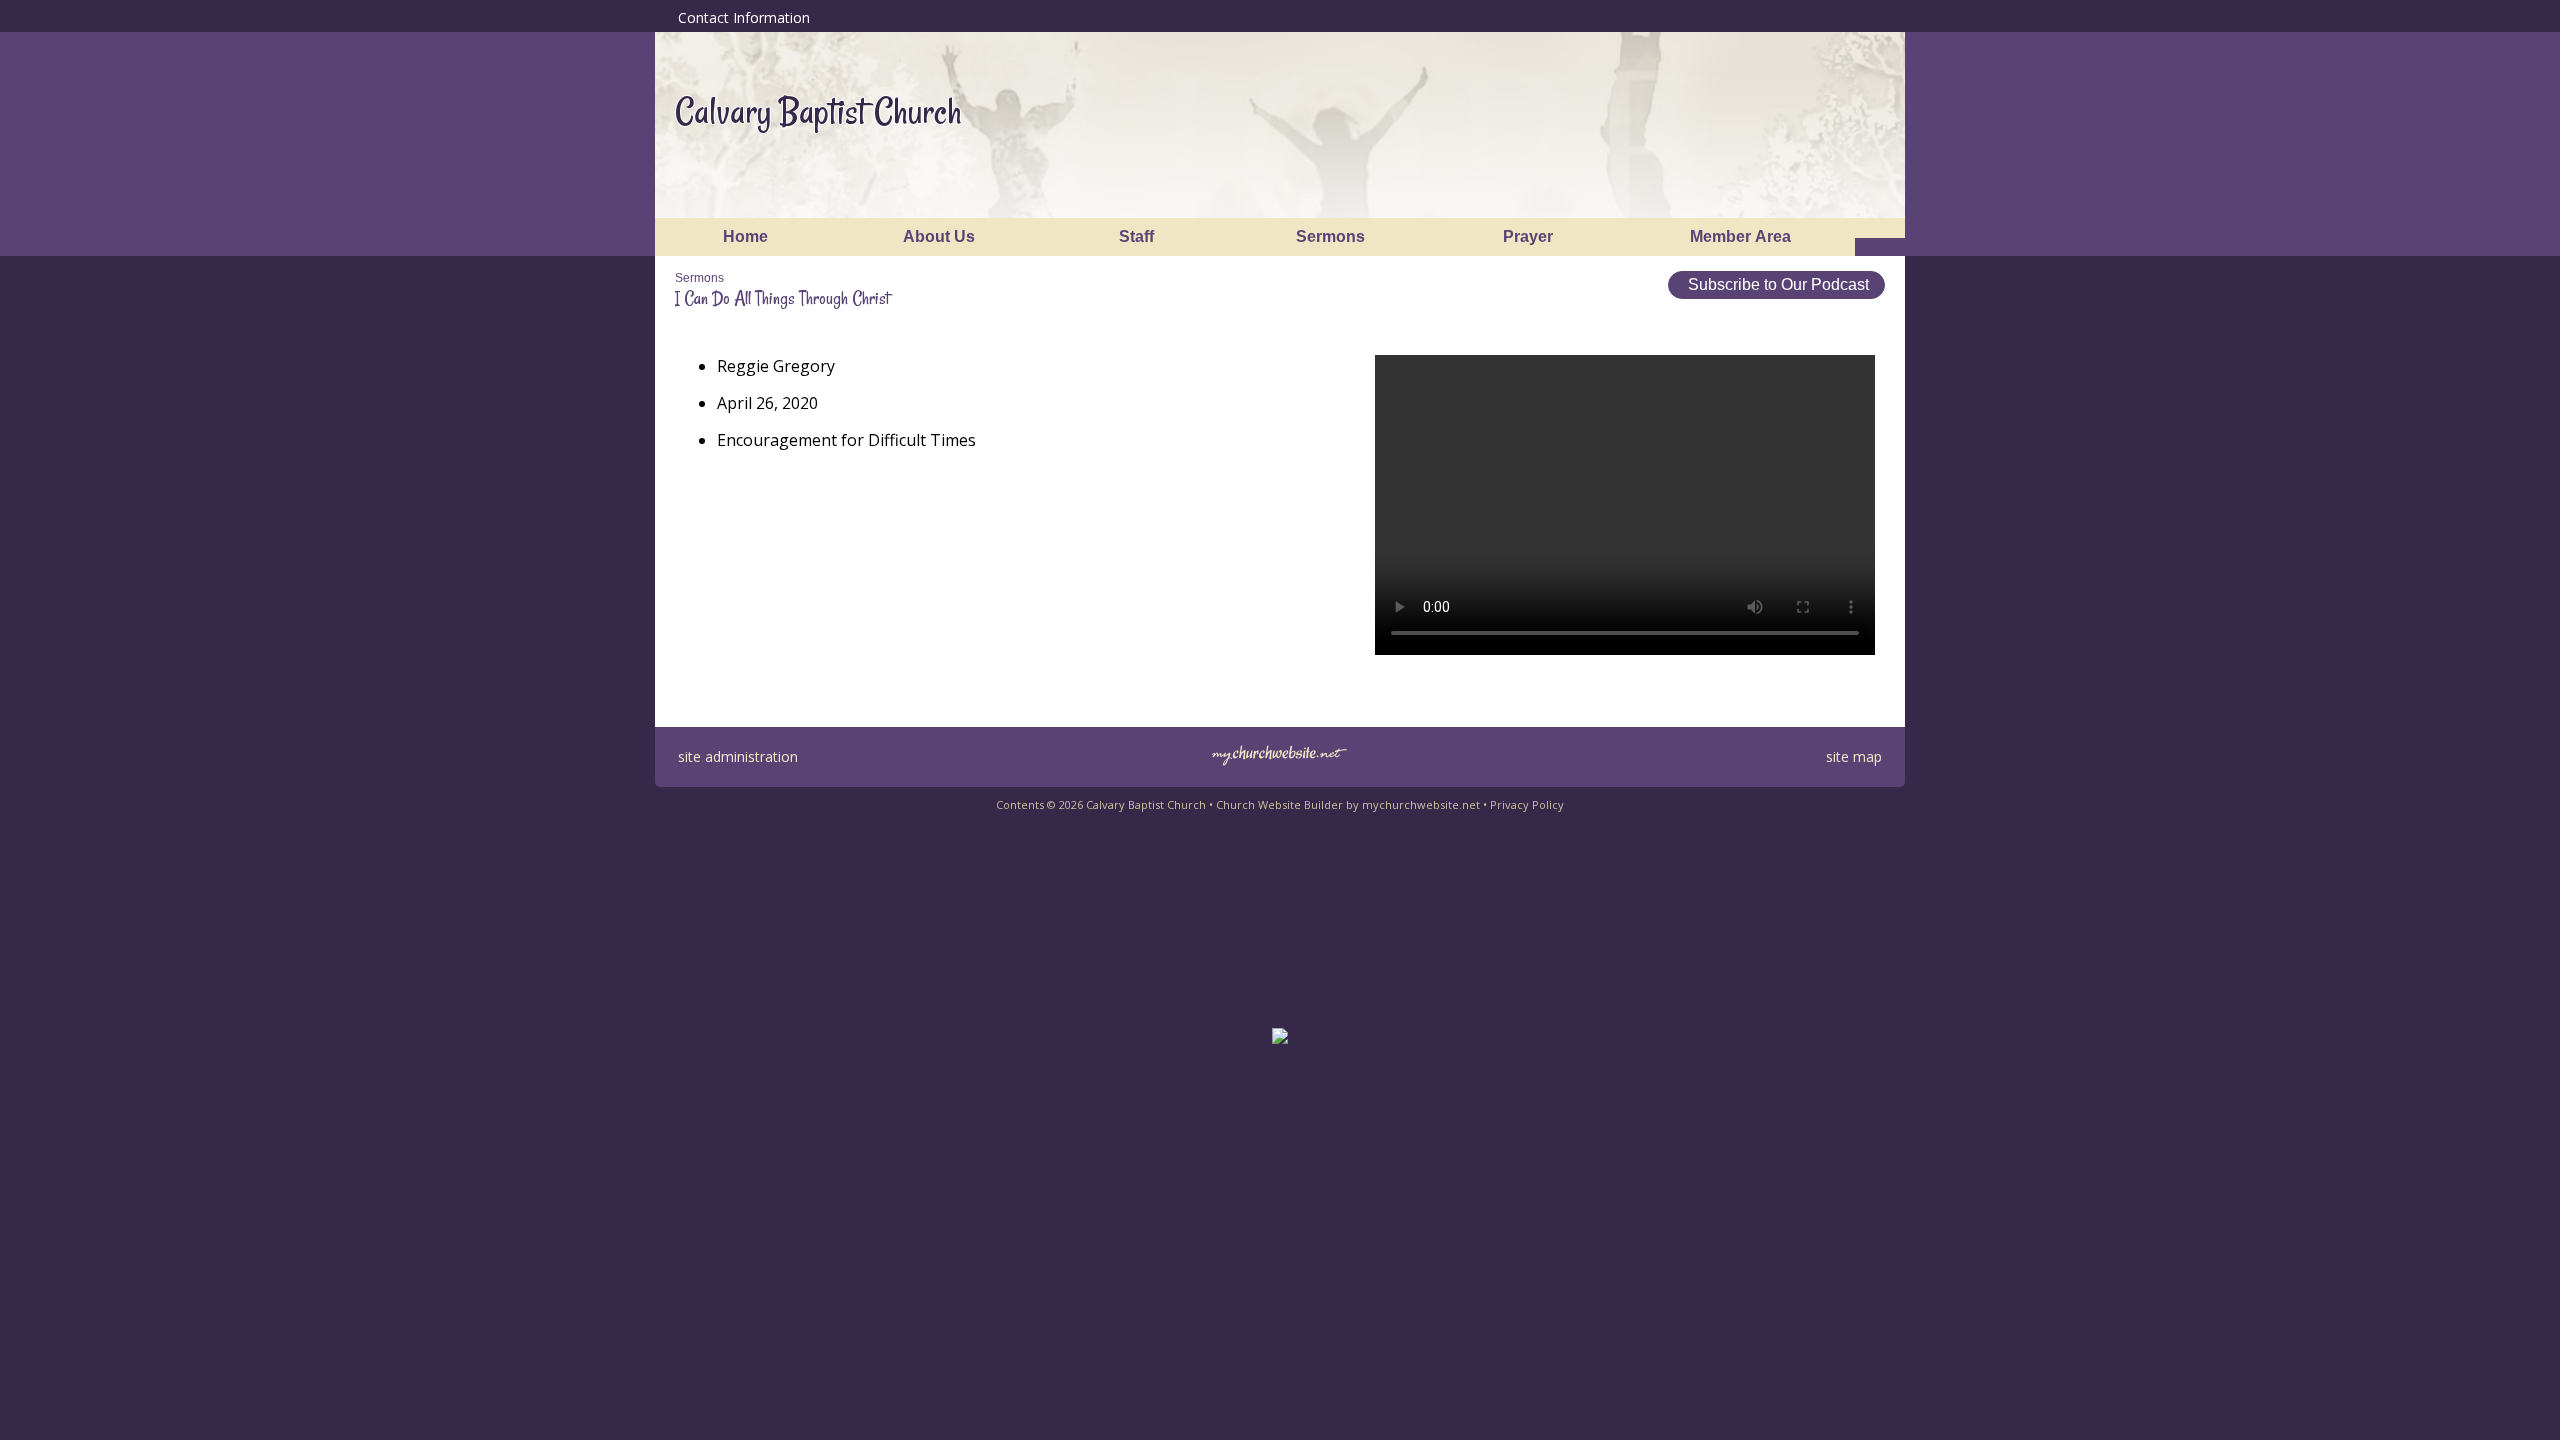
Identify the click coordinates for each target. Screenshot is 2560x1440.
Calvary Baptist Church (818, 111)
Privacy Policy (1527, 804)
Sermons (699, 278)
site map (1854, 756)
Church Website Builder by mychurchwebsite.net (1348, 804)
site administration (738, 756)
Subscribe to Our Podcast (1776, 284)
